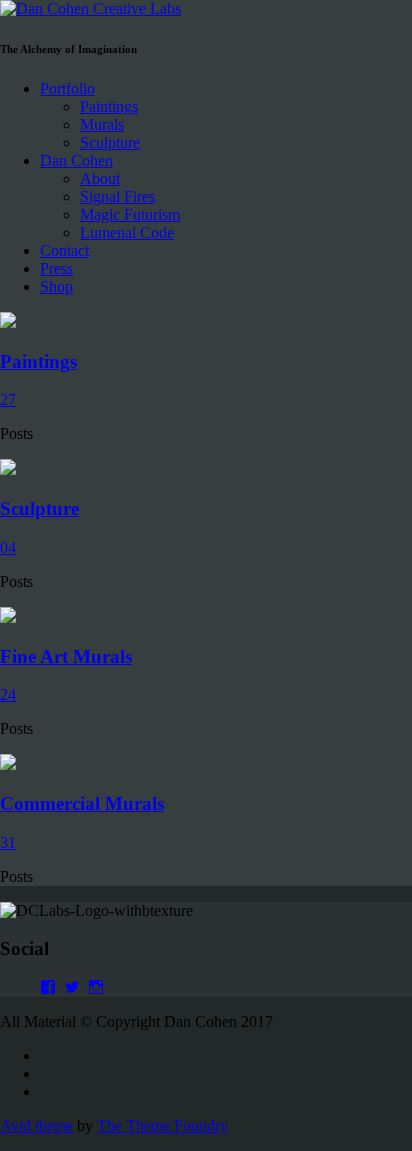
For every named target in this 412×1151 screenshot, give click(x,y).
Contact (64, 250)
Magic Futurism (130, 214)
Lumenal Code (127, 232)
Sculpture (110, 142)
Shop (56, 286)
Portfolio (67, 88)
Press (56, 268)
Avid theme (36, 1125)
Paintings (109, 106)
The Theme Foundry (162, 1125)
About (100, 178)
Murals (102, 124)
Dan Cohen (76, 160)
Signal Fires (117, 196)
